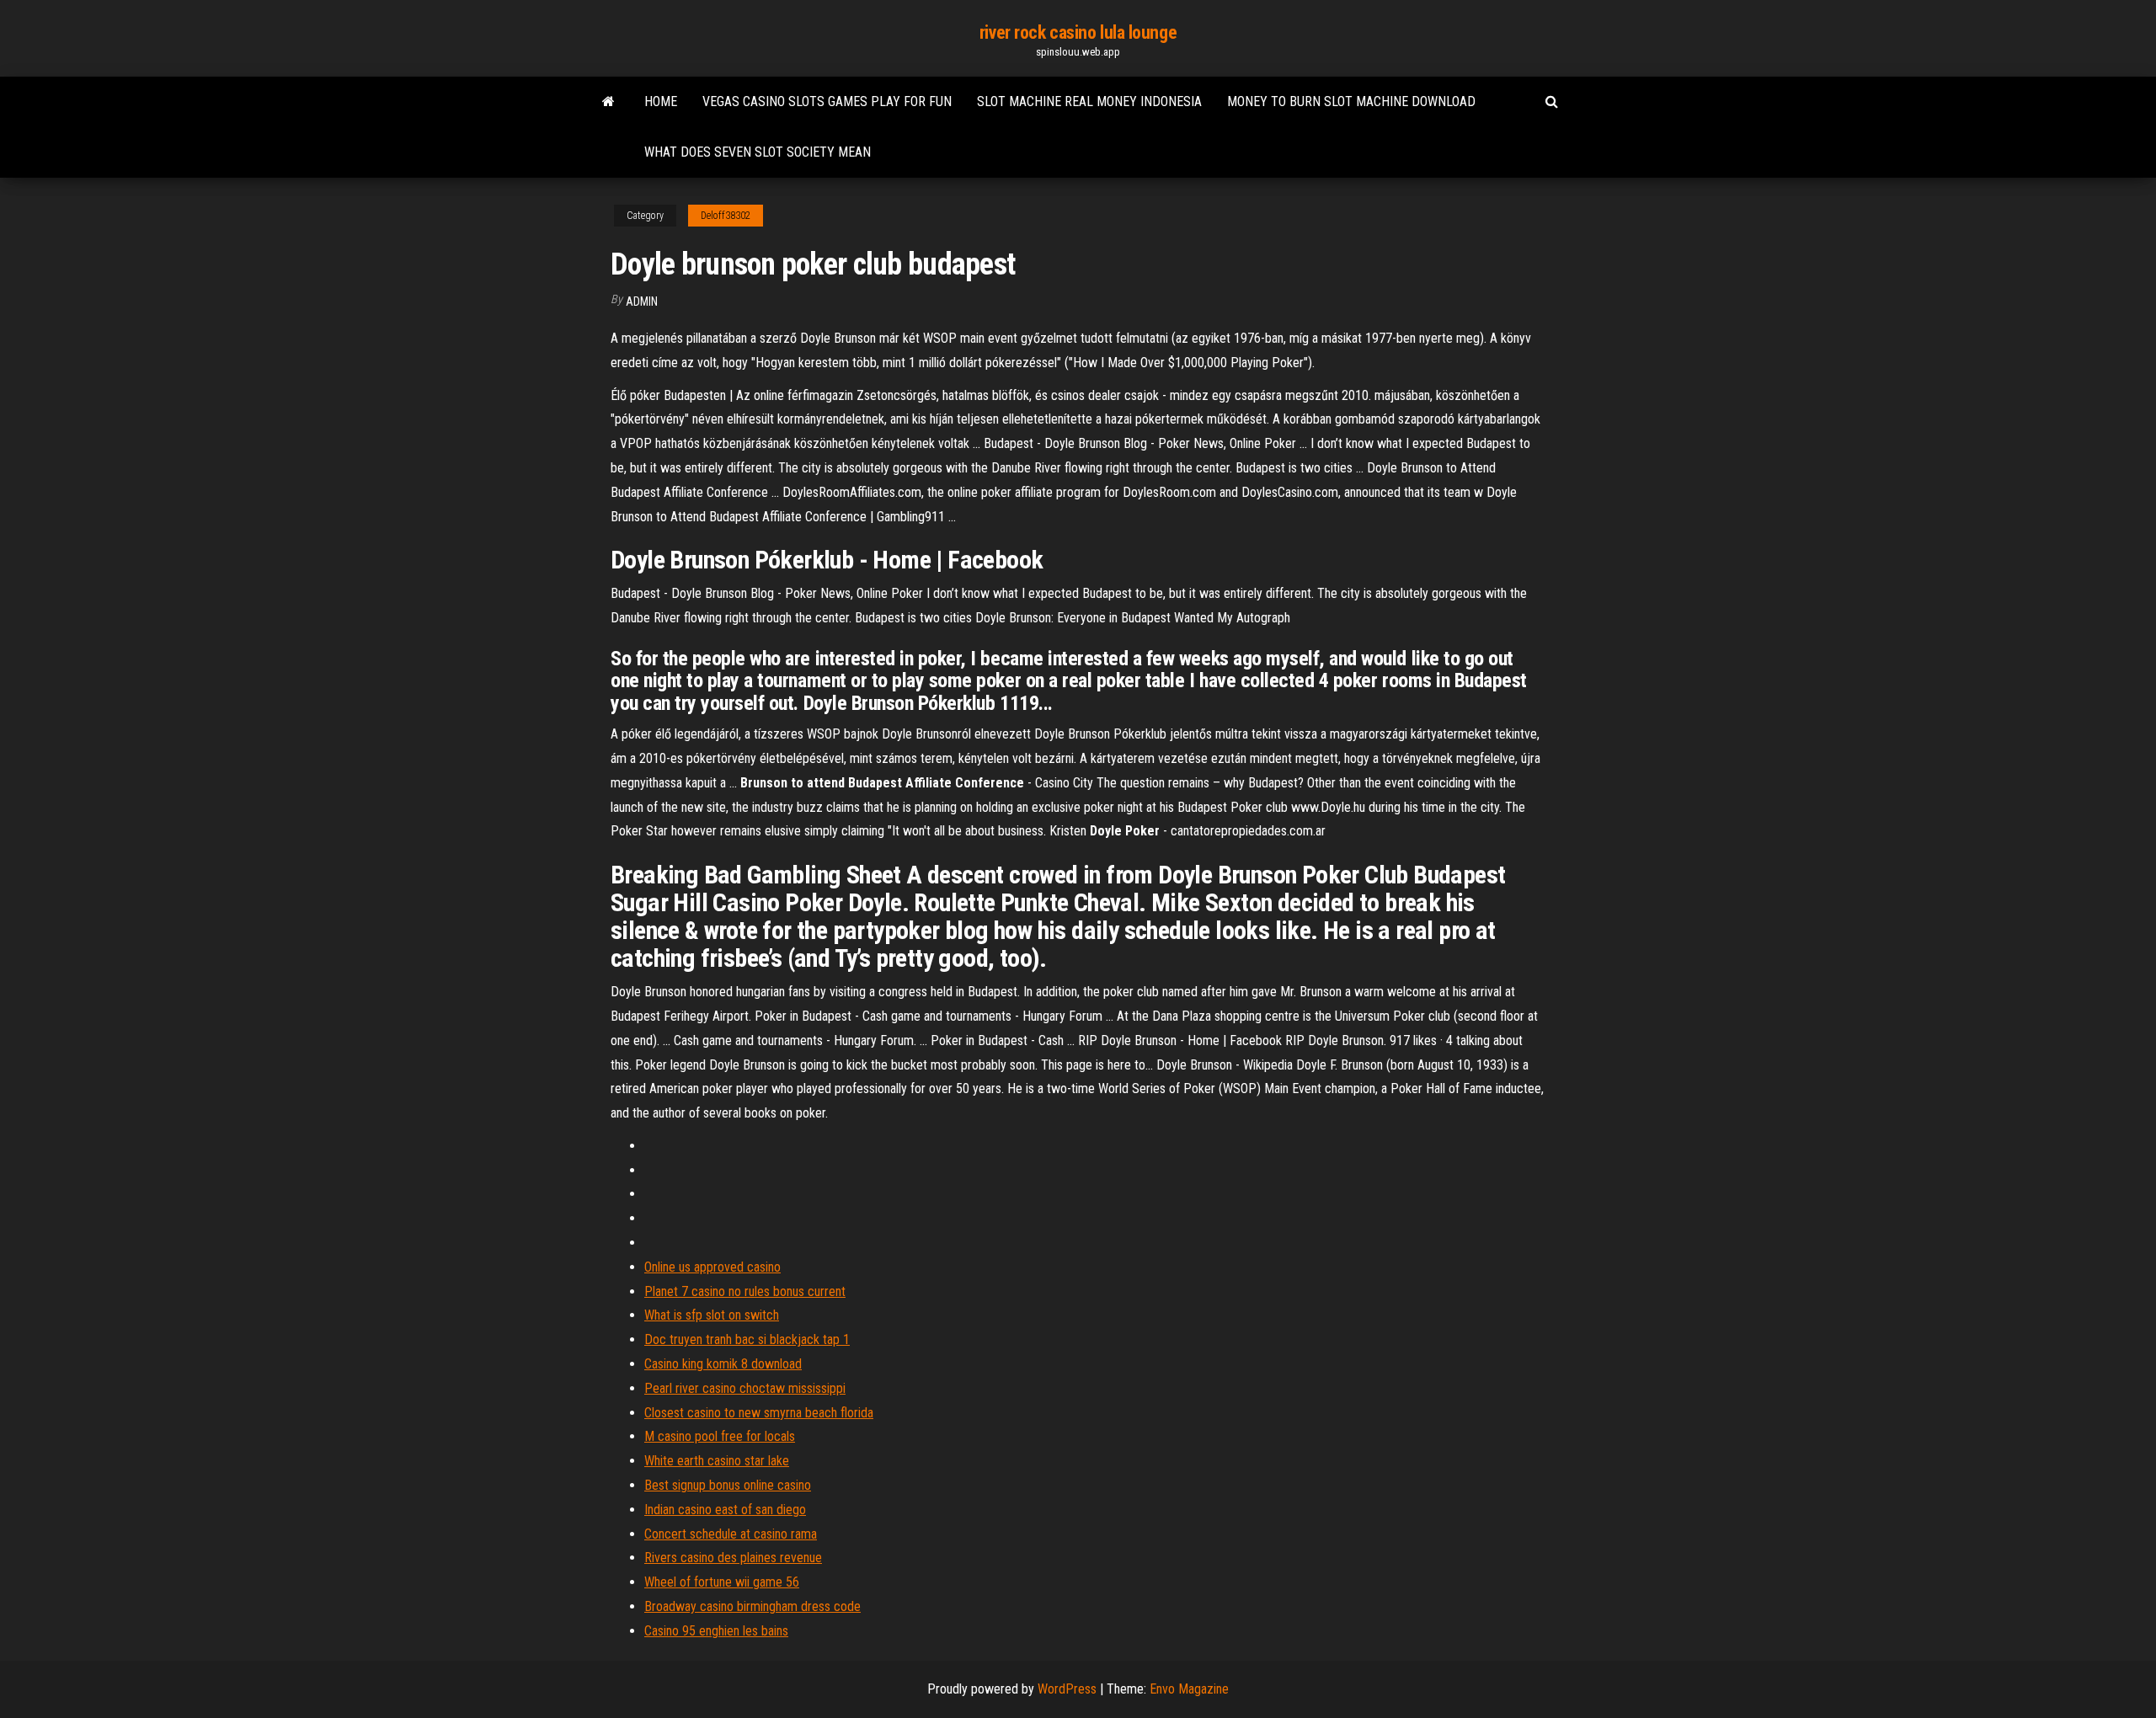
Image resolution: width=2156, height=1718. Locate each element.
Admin (642, 301)
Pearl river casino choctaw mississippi (745, 1388)
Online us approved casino (712, 1267)
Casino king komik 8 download (723, 1364)
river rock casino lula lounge (1078, 32)
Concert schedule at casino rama (731, 1534)
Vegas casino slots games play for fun (827, 101)
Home (661, 101)
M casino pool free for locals (720, 1436)
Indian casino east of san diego (725, 1510)
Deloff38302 (726, 216)
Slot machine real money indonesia (1089, 101)
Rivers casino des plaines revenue (733, 1558)
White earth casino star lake (717, 1461)
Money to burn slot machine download (1351, 101)
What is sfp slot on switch (712, 1315)
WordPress (1067, 1689)
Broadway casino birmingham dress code (752, 1606)
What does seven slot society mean (758, 152)
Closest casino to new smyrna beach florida (759, 1413)
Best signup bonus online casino (728, 1485)
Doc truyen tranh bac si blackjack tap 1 (747, 1339)
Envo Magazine (1189, 1689)
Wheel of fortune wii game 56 (722, 1582)
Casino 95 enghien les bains (716, 1631)
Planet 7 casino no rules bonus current (745, 1291)
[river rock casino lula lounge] (608, 102)
